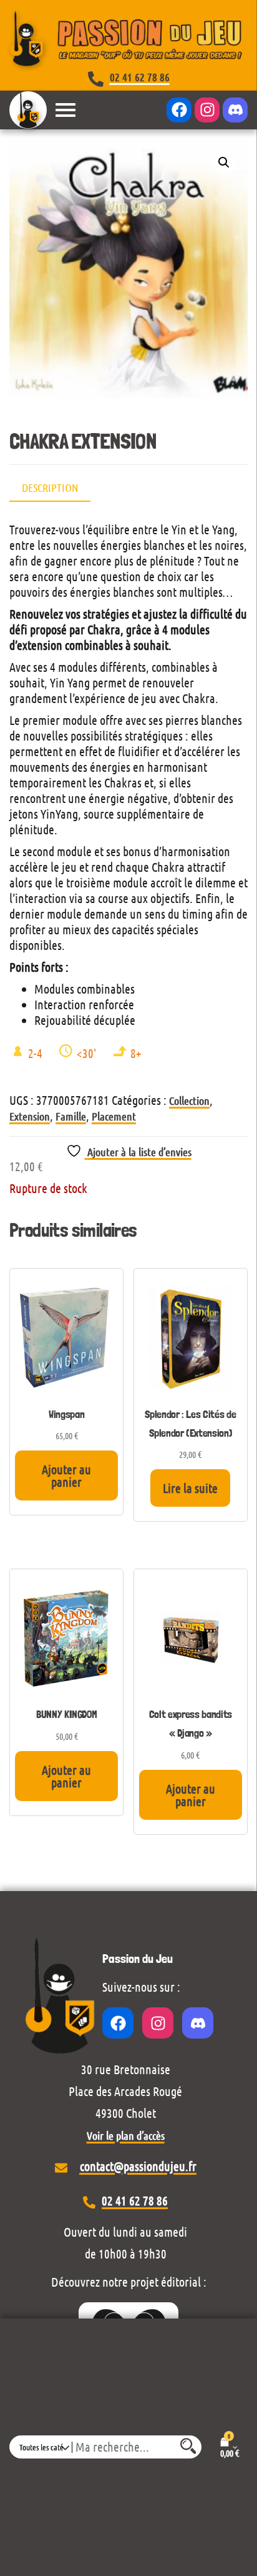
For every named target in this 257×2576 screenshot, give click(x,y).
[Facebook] (179, 110)
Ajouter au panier (66, 1475)
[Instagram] (207, 110)
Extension (30, 1116)
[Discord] (235, 110)
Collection (189, 1101)
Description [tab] (50, 487)
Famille (71, 1116)
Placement (114, 1116)
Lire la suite (190, 1488)
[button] (224, 162)
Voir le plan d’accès (126, 2135)
